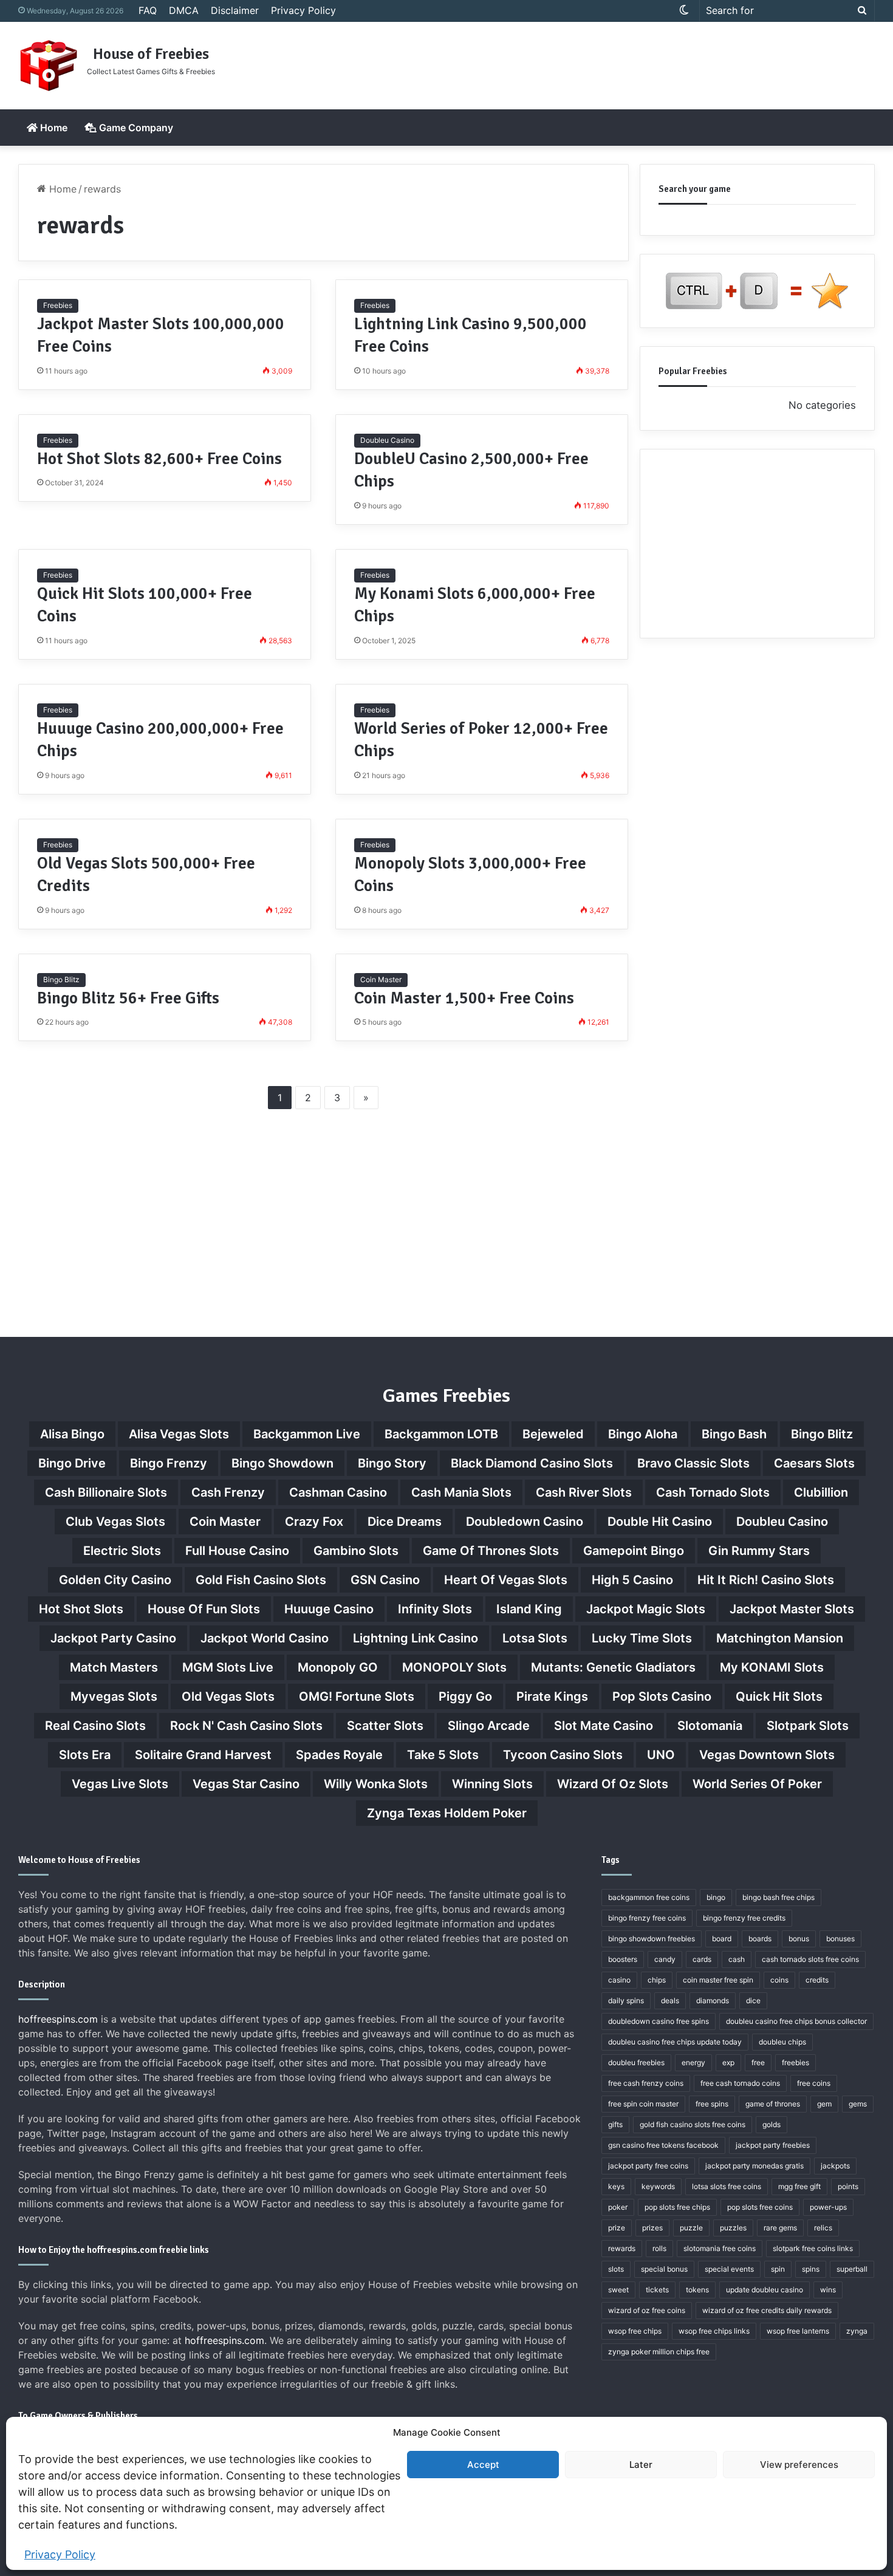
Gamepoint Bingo (634, 1551)
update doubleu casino (765, 2290)
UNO (661, 1755)
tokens (697, 2290)
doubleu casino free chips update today (675, 2042)
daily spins (626, 2000)
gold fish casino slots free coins (693, 2124)
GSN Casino (385, 1580)
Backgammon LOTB (441, 1434)
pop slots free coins (760, 2207)
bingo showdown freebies (652, 1939)
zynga (857, 2331)
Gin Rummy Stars (759, 1551)
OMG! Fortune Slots (357, 1696)
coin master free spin (718, 1980)
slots (616, 2269)
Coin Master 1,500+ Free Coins (464, 998)
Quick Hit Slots (779, 1696)
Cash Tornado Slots (713, 1492)
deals (670, 2000)
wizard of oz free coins (647, 2310)
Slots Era (85, 1755)
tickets (657, 2290)
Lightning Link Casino (416, 1638)
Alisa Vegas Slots (179, 1434)
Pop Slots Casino (662, 1696)
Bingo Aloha (643, 1434)
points (848, 2186)
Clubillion (821, 1492)
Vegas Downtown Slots (767, 1755)
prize (617, 2228)
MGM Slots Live (228, 1667)
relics (823, 2228)
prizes (652, 2228)
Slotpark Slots (808, 1726)
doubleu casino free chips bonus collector (796, 2021)
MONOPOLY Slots (454, 1667)
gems (858, 2104)
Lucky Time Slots (642, 1638)
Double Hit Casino (660, 1522)
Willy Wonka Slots (376, 1784)
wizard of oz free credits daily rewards (767, 2310)
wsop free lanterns (798, 2331)
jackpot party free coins (648, 2166)
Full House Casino (237, 1551)
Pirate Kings (552, 1696)
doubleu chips (782, 2042)
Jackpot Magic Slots (646, 1609)
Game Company (135, 128)
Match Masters (114, 1667)
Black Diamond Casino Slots (532, 1463)
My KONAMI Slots (772, 1667)
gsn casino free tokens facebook (663, 2145)
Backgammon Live (307, 1434)
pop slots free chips (677, 2207)
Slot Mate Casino (604, 1726)
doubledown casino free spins (659, 2021)
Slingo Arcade (489, 1726)
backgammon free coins (649, 1897)
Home (53, 128)
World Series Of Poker (757, 1784)
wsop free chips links (714, 2331)
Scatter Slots (385, 1726)
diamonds (713, 2000)
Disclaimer (235, 10)
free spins (712, 2104)
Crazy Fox (314, 1522)
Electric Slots (122, 1551)
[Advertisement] (592, 61)
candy (665, 1959)
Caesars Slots (814, 1463)
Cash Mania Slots (461, 1492)
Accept (483, 2465)
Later (641, 2465)
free (758, 2062)
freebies (795, 2062)
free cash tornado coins (740, 2083)
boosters (623, 1959)
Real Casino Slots (95, 1726)
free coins (814, 2083)
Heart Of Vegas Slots (506, 1580)
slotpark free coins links (813, 2248)
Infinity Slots (435, 1609)
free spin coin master (643, 2104)
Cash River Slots (584, 1492)
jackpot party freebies (773, 2145)
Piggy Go (465, 1696)
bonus (799, 1939)
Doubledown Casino (525, 1522)
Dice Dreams (405, 1522)
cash (737, 1959)
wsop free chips (635, 2331)
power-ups (828, 2207)
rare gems (780, 2228)
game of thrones (773, 2104)
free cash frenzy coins (646, 2083)
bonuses (840, 1939)
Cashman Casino (338, 1492)
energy (693, 2062)
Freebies (58, 305)
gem (824, 2104)
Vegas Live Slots (120, 1784)
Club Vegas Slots (115, 1522)
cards (702, 1959)
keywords (658, 2186)
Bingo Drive (72, 1463)
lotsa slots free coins (727, 2186)
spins (811, 2269)
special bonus (664, 2269)
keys (616, 2186)
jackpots (835, 2166)
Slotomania (710, 1726)
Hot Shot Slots (81, 1609)
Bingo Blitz (61, 979)
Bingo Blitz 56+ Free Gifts (128, 998)
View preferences (799, 2465)
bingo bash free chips (778, 1897)
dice (753, 2000)
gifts (615, 2124)
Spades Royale (339, 1755)
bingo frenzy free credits (744, 1918)
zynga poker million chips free (659, 2352)
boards (760, 1939)
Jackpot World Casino (265, 1638)
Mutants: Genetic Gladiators (613, 1667)
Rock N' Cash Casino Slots (246, 1726)
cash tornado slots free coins (810, 1959)
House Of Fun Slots (204, 1609)
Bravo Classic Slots (693, 1463)
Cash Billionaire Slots (106, 1492)
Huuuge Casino (329, 1609)
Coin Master (381, 979)
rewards (622, 2248)
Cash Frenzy (228, 1492)
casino (619, 1980)
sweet (618, 2290)
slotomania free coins (720, 2248)
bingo (716, 1897)
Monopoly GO (338, 1667)
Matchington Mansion (780, 1638)
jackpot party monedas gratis (754, 2166)
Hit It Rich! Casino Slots (766, 1580)
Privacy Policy (60, 2554)
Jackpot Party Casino (113, 1638)
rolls (659, 2248)
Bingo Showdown (282, 1463)
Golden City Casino (115, 1580)
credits (817, 1980)
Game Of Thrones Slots (491, 1551)
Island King (529, 1609)
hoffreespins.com (58, 2019)
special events (729, 2269)
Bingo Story (392, 1463)
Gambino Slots (356, 1551)
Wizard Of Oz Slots (613, 1784)
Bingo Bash (734, 1434)
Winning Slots (492, 1784)
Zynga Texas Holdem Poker (447, 1813)
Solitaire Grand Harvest (203, 1755)
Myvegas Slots (114, 1696)
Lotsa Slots (535, 1638)
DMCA (184, 10)
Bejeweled (553, 1434)
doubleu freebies (636, 2062)
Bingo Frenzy (169, 1463)
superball (852, 2269)
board (722, 1939)
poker (618, 2207)
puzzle (691, 2228)
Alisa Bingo (72, 1434)
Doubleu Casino (387, 440)
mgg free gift (799, 2186)
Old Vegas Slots (228, 1696)
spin (778, 2269)
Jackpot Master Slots (792, 1609)
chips (657, 1980)
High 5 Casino (632, 1580)
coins (779, 1980)
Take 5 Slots (443, 1755)
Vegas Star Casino (246, 1784)
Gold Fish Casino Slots (261, 1580)
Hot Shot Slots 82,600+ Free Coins (159, 459)
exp (728, 2062)
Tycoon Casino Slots (563, 1755)
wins (828, 2290)
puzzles (733, 2228)
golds (772, 2124)
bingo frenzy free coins (647, 1918)
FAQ (148, 10)
